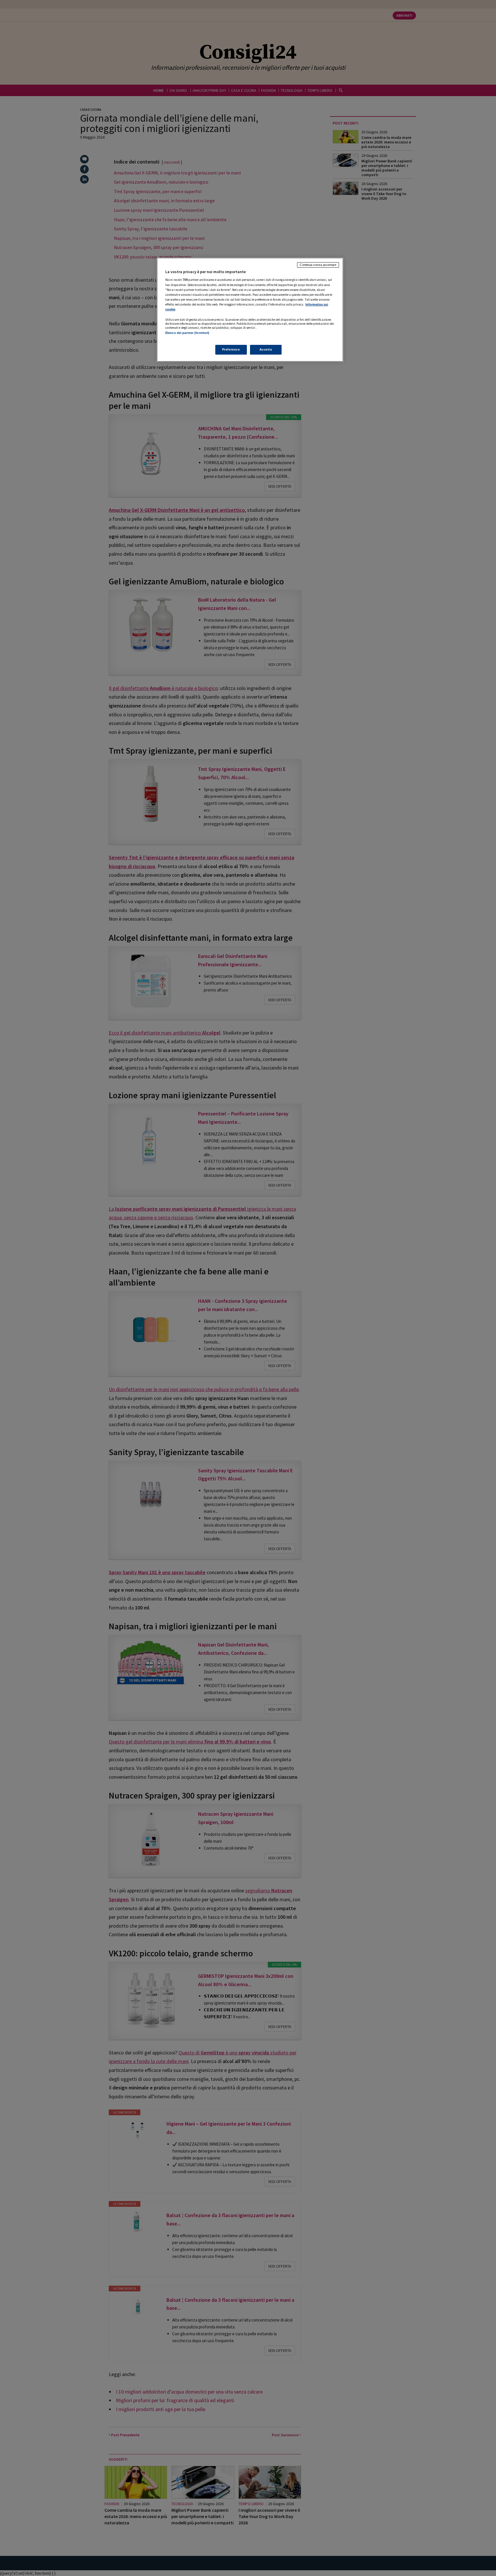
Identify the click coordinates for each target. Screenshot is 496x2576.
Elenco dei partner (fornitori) (187, 333)
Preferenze (231, 349)
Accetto (266, 349)
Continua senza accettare (318, 265)
